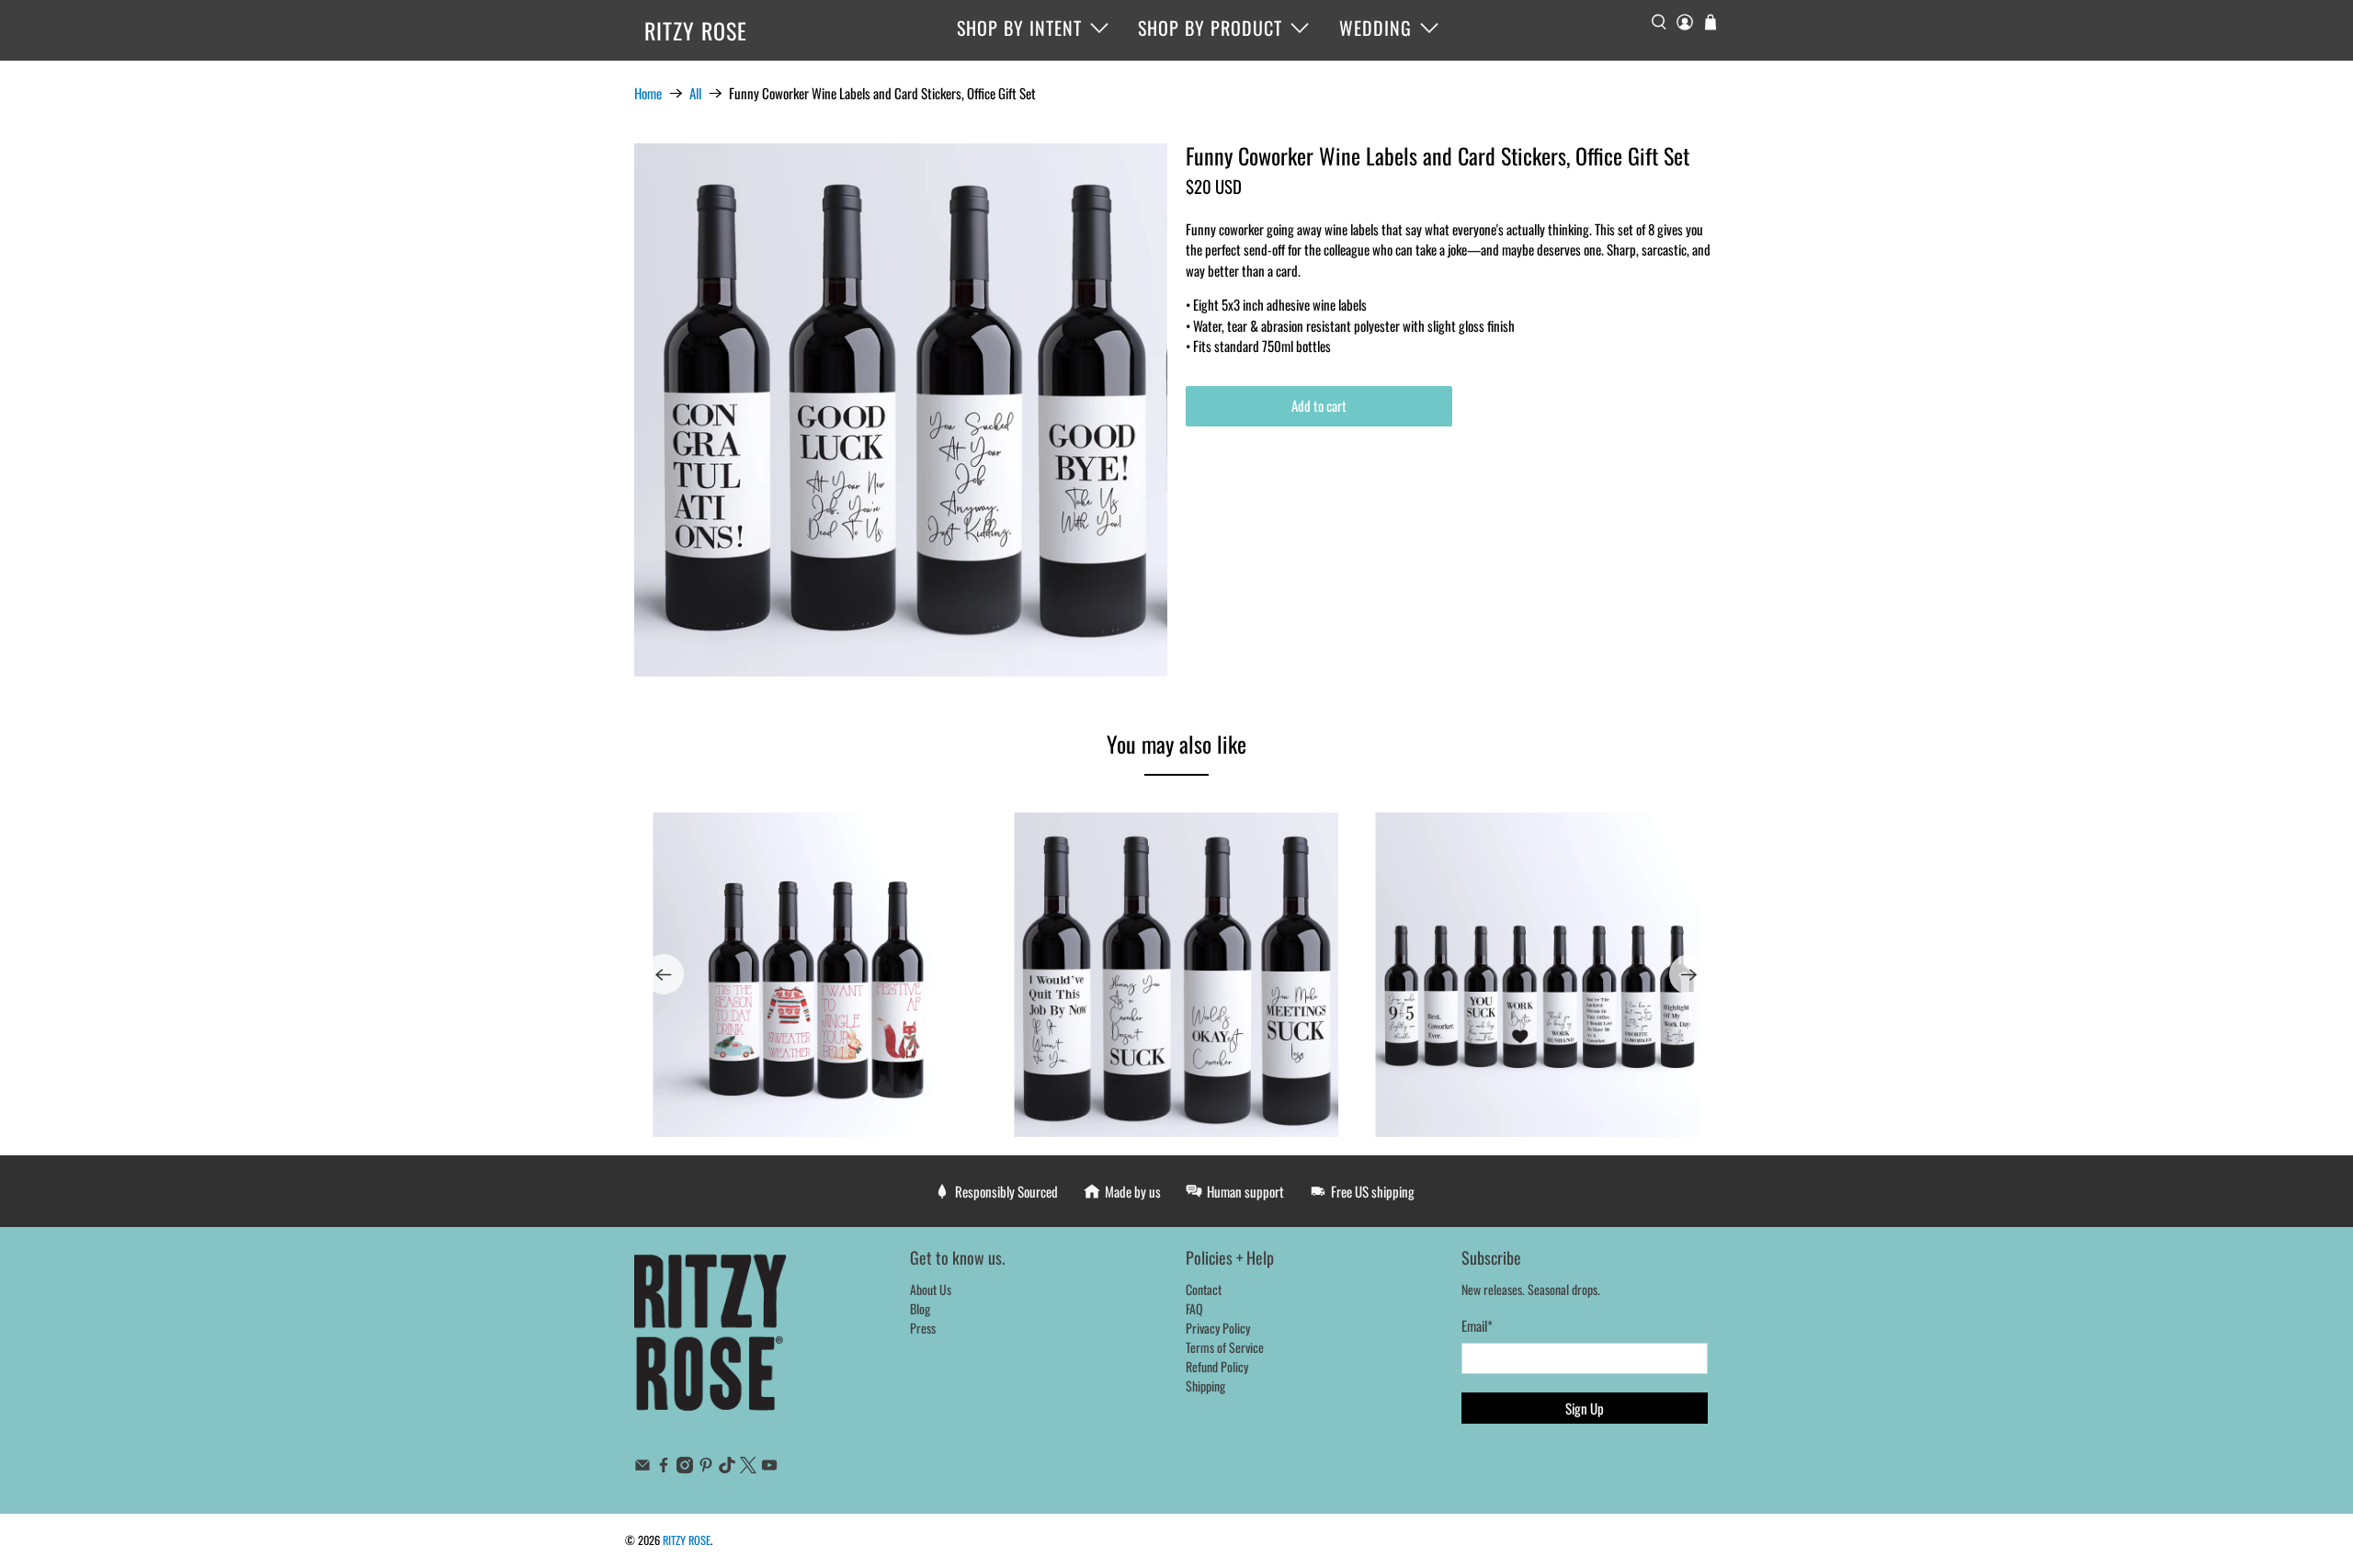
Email (1477, 1325)
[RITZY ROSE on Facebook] (664, 1467)
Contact (1204, 1289)
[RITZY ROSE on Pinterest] (706, 1467)
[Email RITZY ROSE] (642, 1467)
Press (923, 1328)
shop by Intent (1019, 28)
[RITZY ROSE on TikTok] (727, 1467)
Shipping (1205, 1386)
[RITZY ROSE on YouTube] (769, 1467)
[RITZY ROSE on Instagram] (685, 1467)
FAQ (1194, 1308)
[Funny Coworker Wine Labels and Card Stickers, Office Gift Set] (901, 410)
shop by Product (1210, 28)
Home (648, 93)
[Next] (1689, 974)
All (695, 93)
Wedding (1375, 28)
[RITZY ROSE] (711, 1342)
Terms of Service (1225, 1347)
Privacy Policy (1218, 1328)
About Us (931, 1289)
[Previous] (664, 974)
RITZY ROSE (696, 30)
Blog (920, 1308)
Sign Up (1585, 1408)
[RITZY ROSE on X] (748, 1467)
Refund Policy (1217, 1366)
